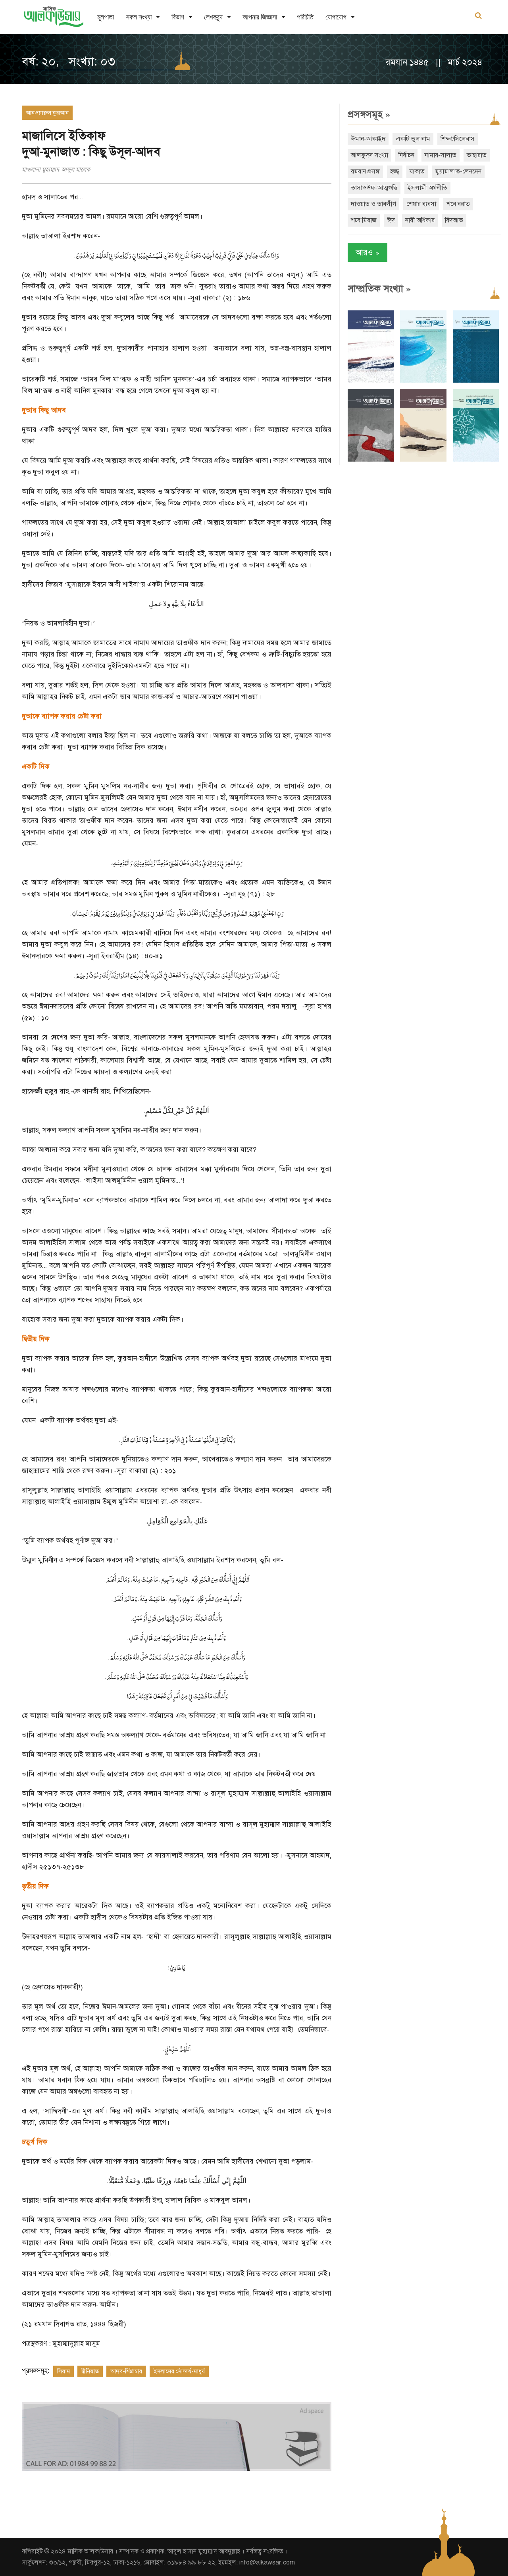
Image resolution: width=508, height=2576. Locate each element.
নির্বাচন (406, 155)
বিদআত (454, 220)
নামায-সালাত (441, 155)
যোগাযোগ (336, 17)
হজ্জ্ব (395, 171)
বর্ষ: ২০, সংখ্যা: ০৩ (68, 62)
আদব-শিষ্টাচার (126, 2371)
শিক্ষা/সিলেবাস (458, 139)
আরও (368, 252)
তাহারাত (477, 155)
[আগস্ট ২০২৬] (371, 381)
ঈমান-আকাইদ (368, 139)
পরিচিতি (305, 17)
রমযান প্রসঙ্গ (365, 171)
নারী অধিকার (420, 220)
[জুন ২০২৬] (476, 381)
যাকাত (417, 171)
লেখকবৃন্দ (213, 17)
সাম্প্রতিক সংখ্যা (379, 289)
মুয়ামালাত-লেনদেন (458, 171)
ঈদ (391, 220)
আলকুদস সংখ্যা (369, 155)
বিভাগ (178, 17)
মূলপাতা (106, 17)
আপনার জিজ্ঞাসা (260, 17)
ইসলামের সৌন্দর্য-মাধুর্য (179, 2371)
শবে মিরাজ (364, 220)
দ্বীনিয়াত (90, 2371)
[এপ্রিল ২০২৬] (423, 460)
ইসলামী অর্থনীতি (427, 188)
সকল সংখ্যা (139, 17)
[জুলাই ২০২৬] (423, 381)
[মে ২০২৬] (371, 460)
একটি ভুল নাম (413, 139)
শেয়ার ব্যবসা (421, 204)
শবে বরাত (458, 204)
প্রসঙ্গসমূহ (369, 114)
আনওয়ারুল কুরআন (47, 113)
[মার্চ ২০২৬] (476, 460)
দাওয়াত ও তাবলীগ (373, 204)
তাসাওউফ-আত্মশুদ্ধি (374, 188)
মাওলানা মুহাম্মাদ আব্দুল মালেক (56, 169)
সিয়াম (63, 2371)
